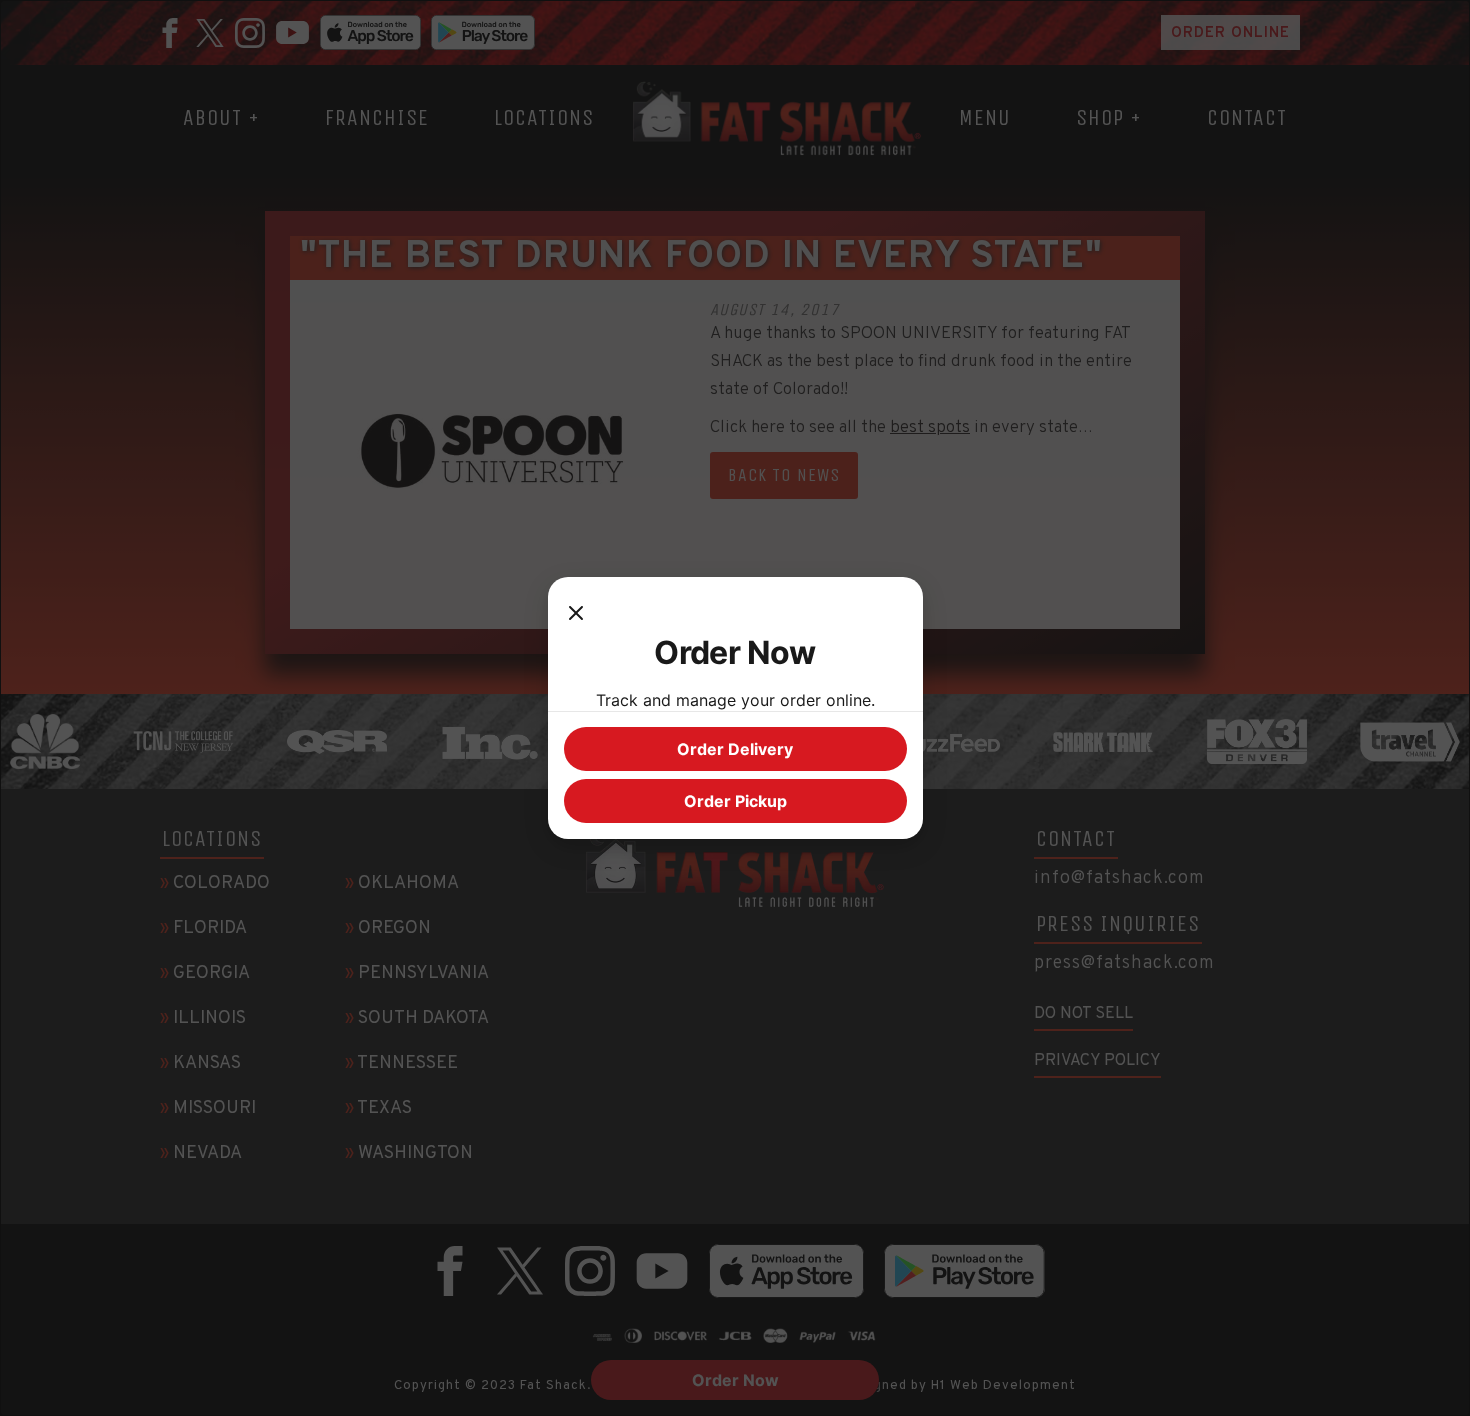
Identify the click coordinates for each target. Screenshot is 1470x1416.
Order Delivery (735, 749)
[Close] (576, 613)
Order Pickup (735, 801)
